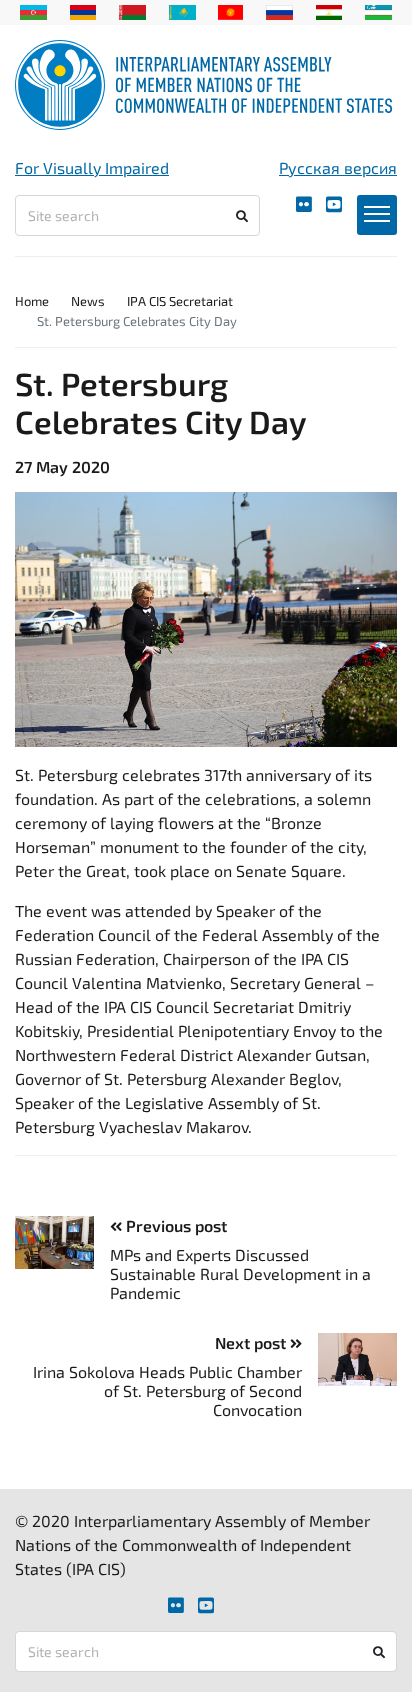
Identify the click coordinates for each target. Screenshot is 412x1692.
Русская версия (338, 167)
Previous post (174, 1225)
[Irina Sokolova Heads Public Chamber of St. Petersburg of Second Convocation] (349, 1359)
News (88, 301)
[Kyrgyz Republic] (230, 10)
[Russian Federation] (279, 10)
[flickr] (304, 204)
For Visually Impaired (92, 167)
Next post (252, 1342)
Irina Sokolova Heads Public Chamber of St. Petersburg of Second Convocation (167, 1390)
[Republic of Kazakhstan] (182, 10)
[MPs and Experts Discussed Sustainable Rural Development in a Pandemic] (62, 1242)
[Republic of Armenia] (83, 10)
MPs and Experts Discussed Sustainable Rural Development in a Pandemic (240, 1273)
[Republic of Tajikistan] (329, 10)
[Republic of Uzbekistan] (378, 10)
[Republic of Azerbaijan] (33, 10)
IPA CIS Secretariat (180, 301)
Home (32, 301)
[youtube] (334, 204)
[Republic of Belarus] (132, 10)
